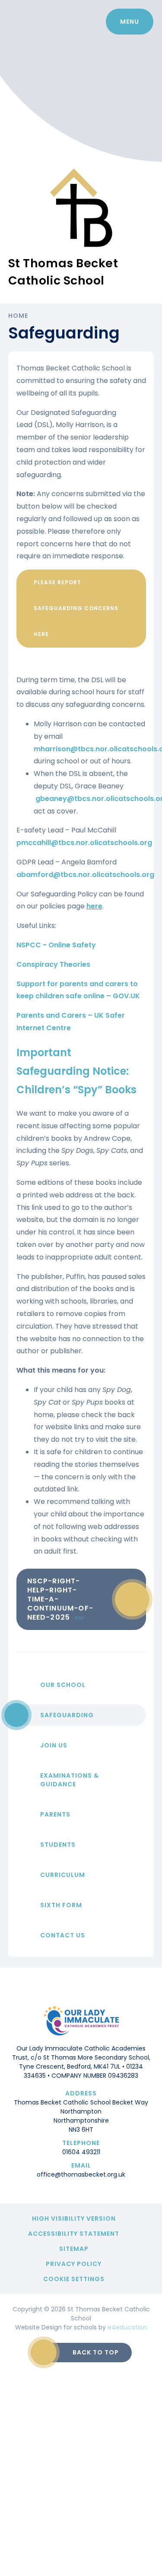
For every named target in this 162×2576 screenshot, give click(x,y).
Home (18, 316)
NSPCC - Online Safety (56, 945)
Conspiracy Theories (53, 964)
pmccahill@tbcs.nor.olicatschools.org (85, 843)
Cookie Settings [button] (74, 2279)
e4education (127, 2327)
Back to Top (96, 2352)
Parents (55, 1814)
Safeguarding (67, 1715)
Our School (63, 1685)
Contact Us (63, 1935)
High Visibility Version (74, 2218)
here (94, 906)
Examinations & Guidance (70, 1780)
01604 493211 (81, 2152)
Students (58, 1845)
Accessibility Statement (74, 2234)
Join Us (54, 1745)
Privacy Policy (74, 2264)
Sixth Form (61, 1905)
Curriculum (63, 1875)
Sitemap (74, 2249)
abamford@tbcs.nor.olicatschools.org (85, 875)
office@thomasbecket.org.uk (81, 2174)
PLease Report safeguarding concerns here (76, 608)
